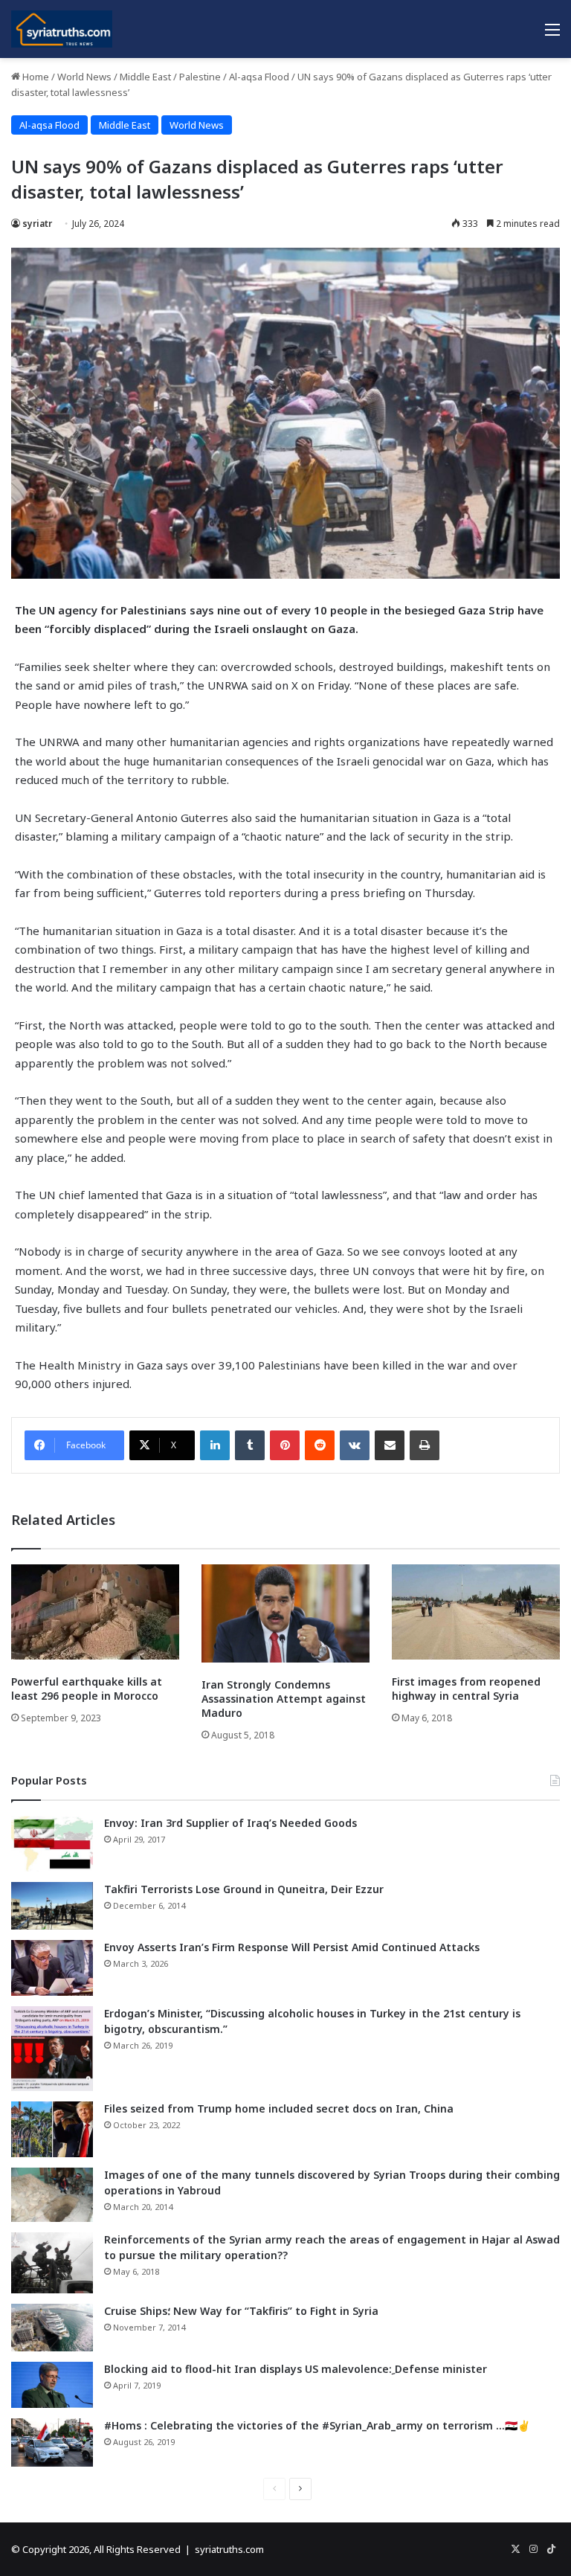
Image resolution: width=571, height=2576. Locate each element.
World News (84, 77)
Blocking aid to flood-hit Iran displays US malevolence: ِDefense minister (296, 2369)
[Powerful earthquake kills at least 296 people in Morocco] (95, 1612)
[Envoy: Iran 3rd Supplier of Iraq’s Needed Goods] (52, 1844)
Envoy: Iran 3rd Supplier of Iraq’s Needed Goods (230, 1823)
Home (35, 77)
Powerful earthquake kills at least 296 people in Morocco (87, 1689)
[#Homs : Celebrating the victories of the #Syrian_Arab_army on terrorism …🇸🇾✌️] (52, 2443)
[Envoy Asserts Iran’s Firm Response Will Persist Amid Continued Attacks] (52, 1968)
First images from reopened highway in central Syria (466, 1689)
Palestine (200, 77)
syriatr (37, 224)
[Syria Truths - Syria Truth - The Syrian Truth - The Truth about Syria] (62, 29)
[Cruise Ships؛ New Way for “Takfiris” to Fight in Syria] (52, 2328)
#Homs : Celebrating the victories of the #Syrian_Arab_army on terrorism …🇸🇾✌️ (317, 2425)
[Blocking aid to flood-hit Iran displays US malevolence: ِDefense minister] (52, 2385)
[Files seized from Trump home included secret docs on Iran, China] (52, 2129)
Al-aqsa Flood (259, 77)
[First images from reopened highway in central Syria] (476, 1612)
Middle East (145, 77)
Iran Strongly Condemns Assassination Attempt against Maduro (284, 1699)
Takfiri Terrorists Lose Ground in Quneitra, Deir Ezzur (244, 1889)
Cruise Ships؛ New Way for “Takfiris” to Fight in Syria (241, 2311)
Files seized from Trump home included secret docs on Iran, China (279, 2108)
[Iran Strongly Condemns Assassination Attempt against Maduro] (285, 1613)
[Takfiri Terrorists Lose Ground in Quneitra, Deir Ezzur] (52, 1906)
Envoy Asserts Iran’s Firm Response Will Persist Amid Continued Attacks (292, 1947)
